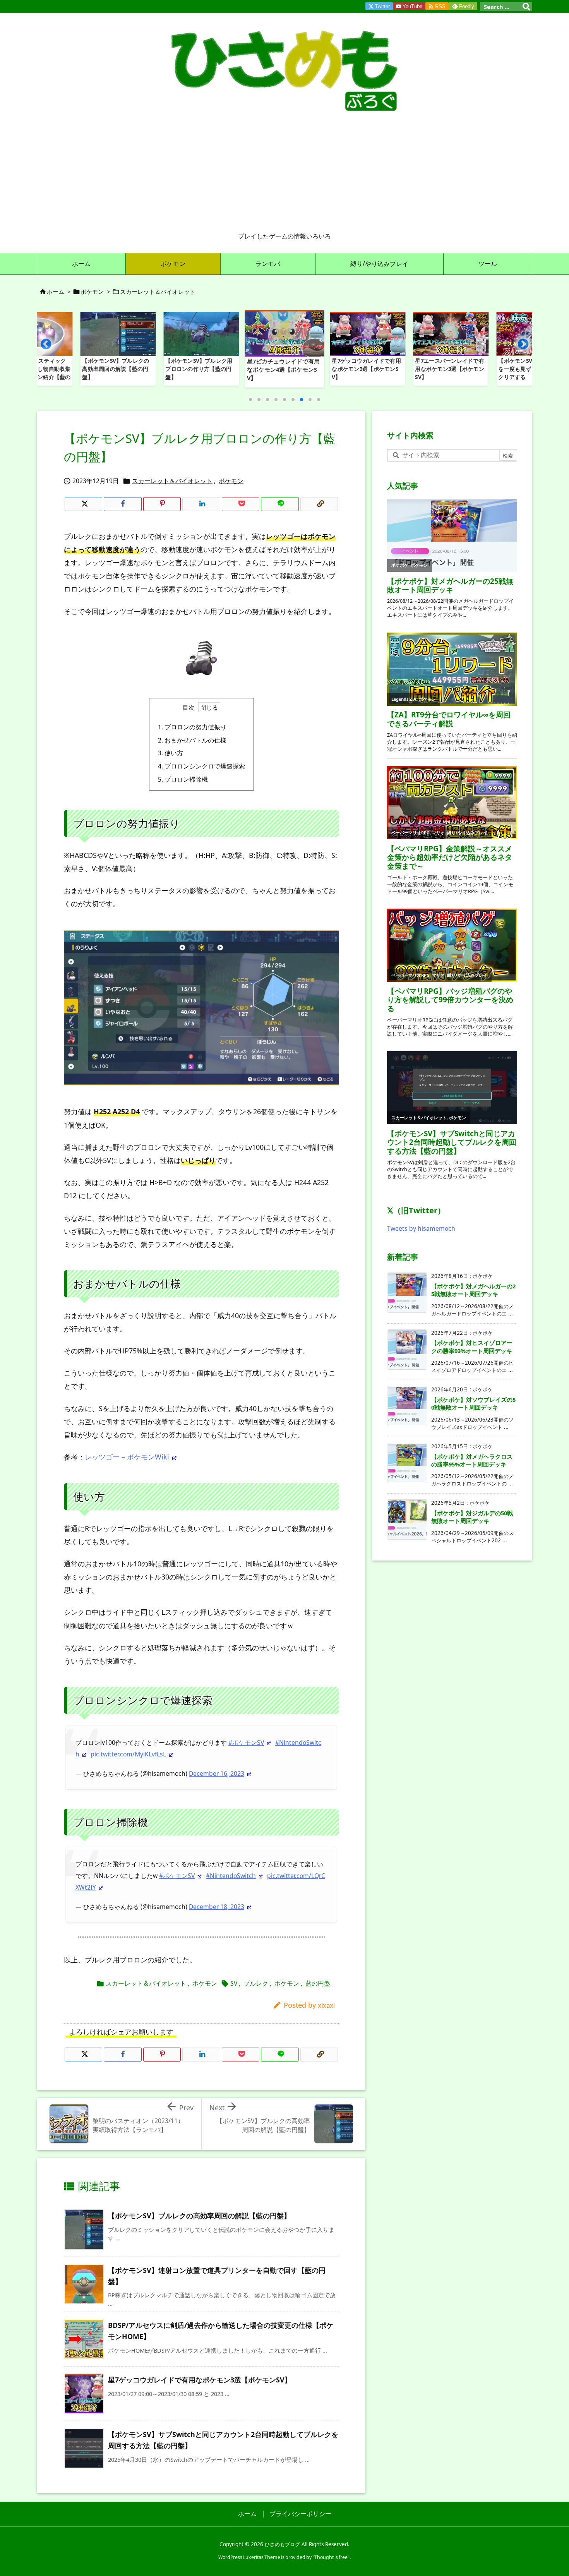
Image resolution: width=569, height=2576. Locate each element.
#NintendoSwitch (231, 1876)
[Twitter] (83, 504)
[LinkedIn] (201, 504)
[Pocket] (241, 504)
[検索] (526, 7)
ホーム (56, 292)
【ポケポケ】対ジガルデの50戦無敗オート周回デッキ (472, 1517)
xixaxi (326, 2005)
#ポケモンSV (246, 1742)
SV (234, 1983)
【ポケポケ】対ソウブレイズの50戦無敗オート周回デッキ (473, 1403)
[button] (50, 347)
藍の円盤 (318, 1983)
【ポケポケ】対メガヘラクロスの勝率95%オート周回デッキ (472, 1460)
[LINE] (280, 504)
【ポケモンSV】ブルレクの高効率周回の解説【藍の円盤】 (199, 2216)
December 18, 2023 (217, 1907)
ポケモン (92, 292)
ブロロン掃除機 (183, 779)
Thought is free (331, 2557)
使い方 (171, 753)
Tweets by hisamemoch (421, 1228)
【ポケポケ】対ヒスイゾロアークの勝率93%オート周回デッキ (472, 1346)
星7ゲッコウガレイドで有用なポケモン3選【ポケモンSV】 (200, 2380)
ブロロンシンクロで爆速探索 (201, 766)
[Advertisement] (284, 174)
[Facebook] (123, 504)
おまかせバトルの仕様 (192, 740)
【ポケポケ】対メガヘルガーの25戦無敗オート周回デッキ (473, 1290)
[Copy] (319, 504)
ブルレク (256, 1983)
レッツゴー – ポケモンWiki (127, 1457)
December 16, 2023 (217, 1773)
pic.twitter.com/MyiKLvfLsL (128, 1754)
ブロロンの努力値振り (192, 727)
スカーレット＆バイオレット (158, 292)
